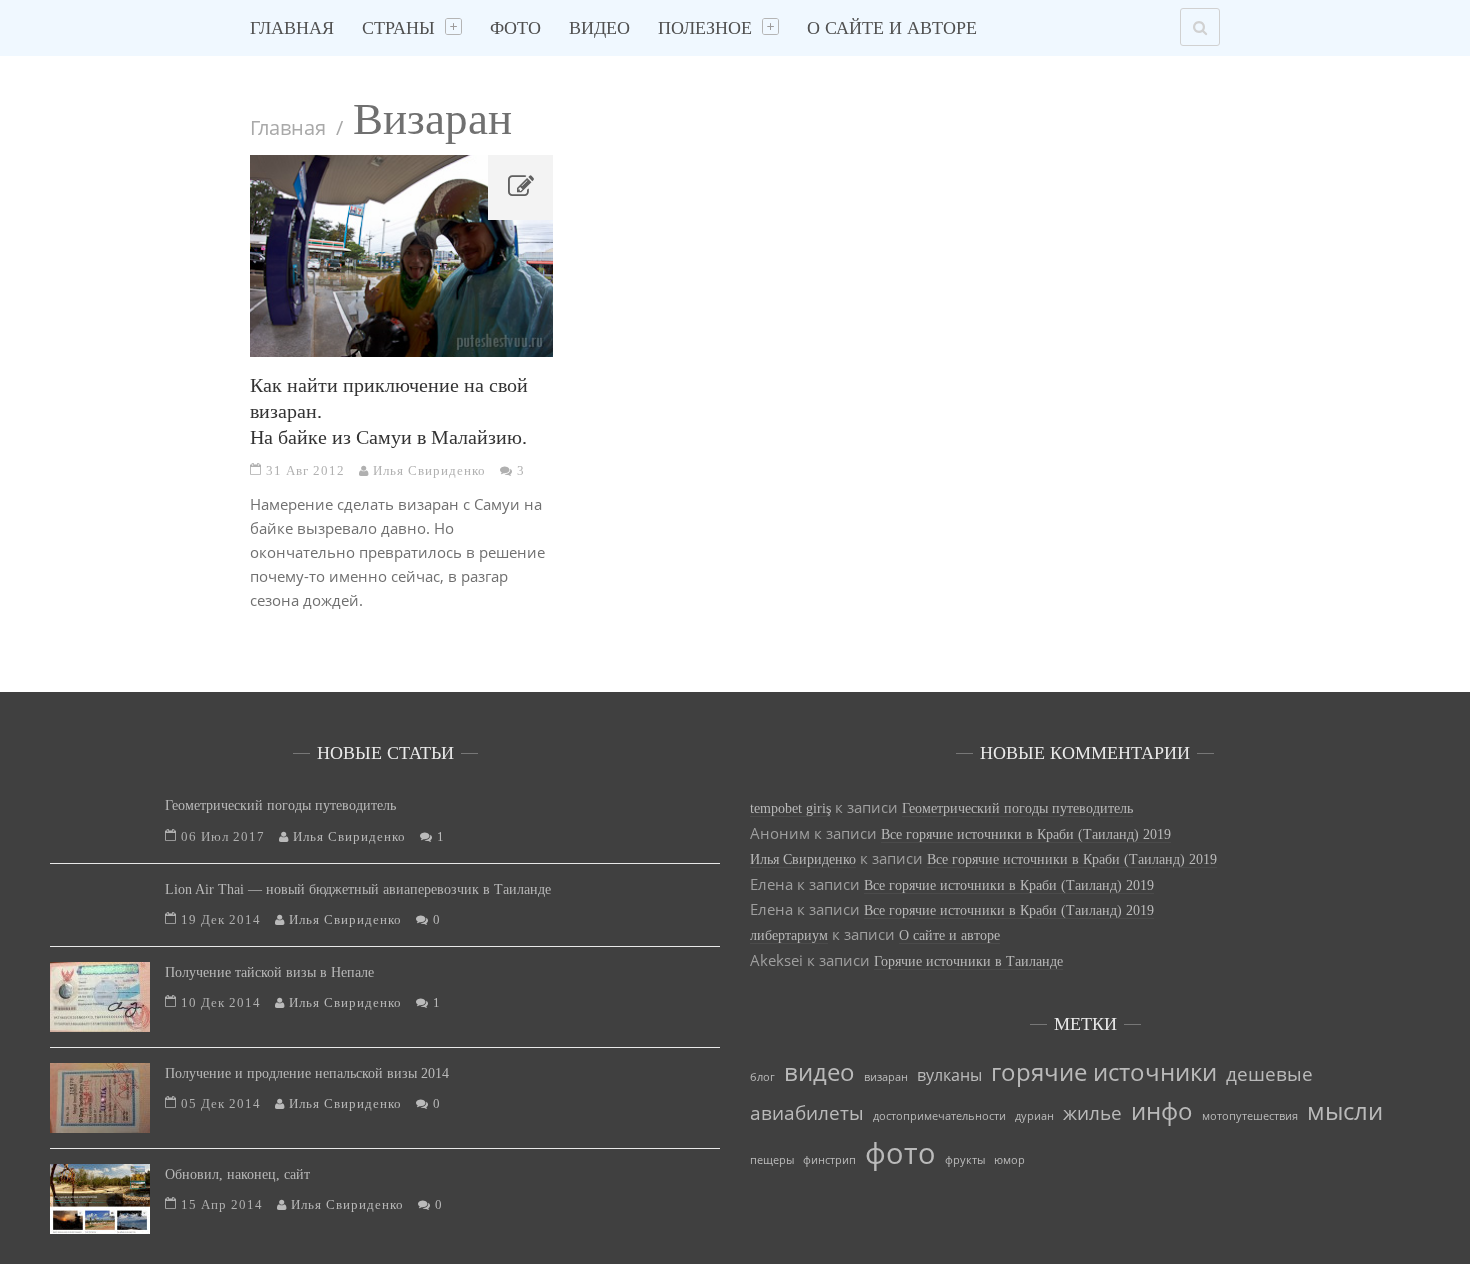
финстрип (829, 1160)
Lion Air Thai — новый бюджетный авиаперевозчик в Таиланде (358, 889)
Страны (398, 28)
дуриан (1034, 1116)
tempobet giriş (790, 808)
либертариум (789, 935)
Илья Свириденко (803, 859)
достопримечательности (939, 1116)
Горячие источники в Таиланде (968, 961)
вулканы (949, 1075)
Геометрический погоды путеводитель (280, 805)
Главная (292, 28)
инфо (1162, 1110)
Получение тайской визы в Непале (269, 972)
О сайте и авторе (892, 28)
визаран (886, 1077)
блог (762, 1077)
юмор (1009, 1160)
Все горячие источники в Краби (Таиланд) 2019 (1026, 834)
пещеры (772, 1160)
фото (900, 1153)
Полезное (705, 28)
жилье (1092, 1112)
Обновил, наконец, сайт (237, 1174)
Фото (515, 28)
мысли (1345, 1110)
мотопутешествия (1250, 1116)
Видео (599, 28)
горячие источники (1104, 1071)
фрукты (965, 1160)
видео (819, 1071)
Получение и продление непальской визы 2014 (307, 1073)
